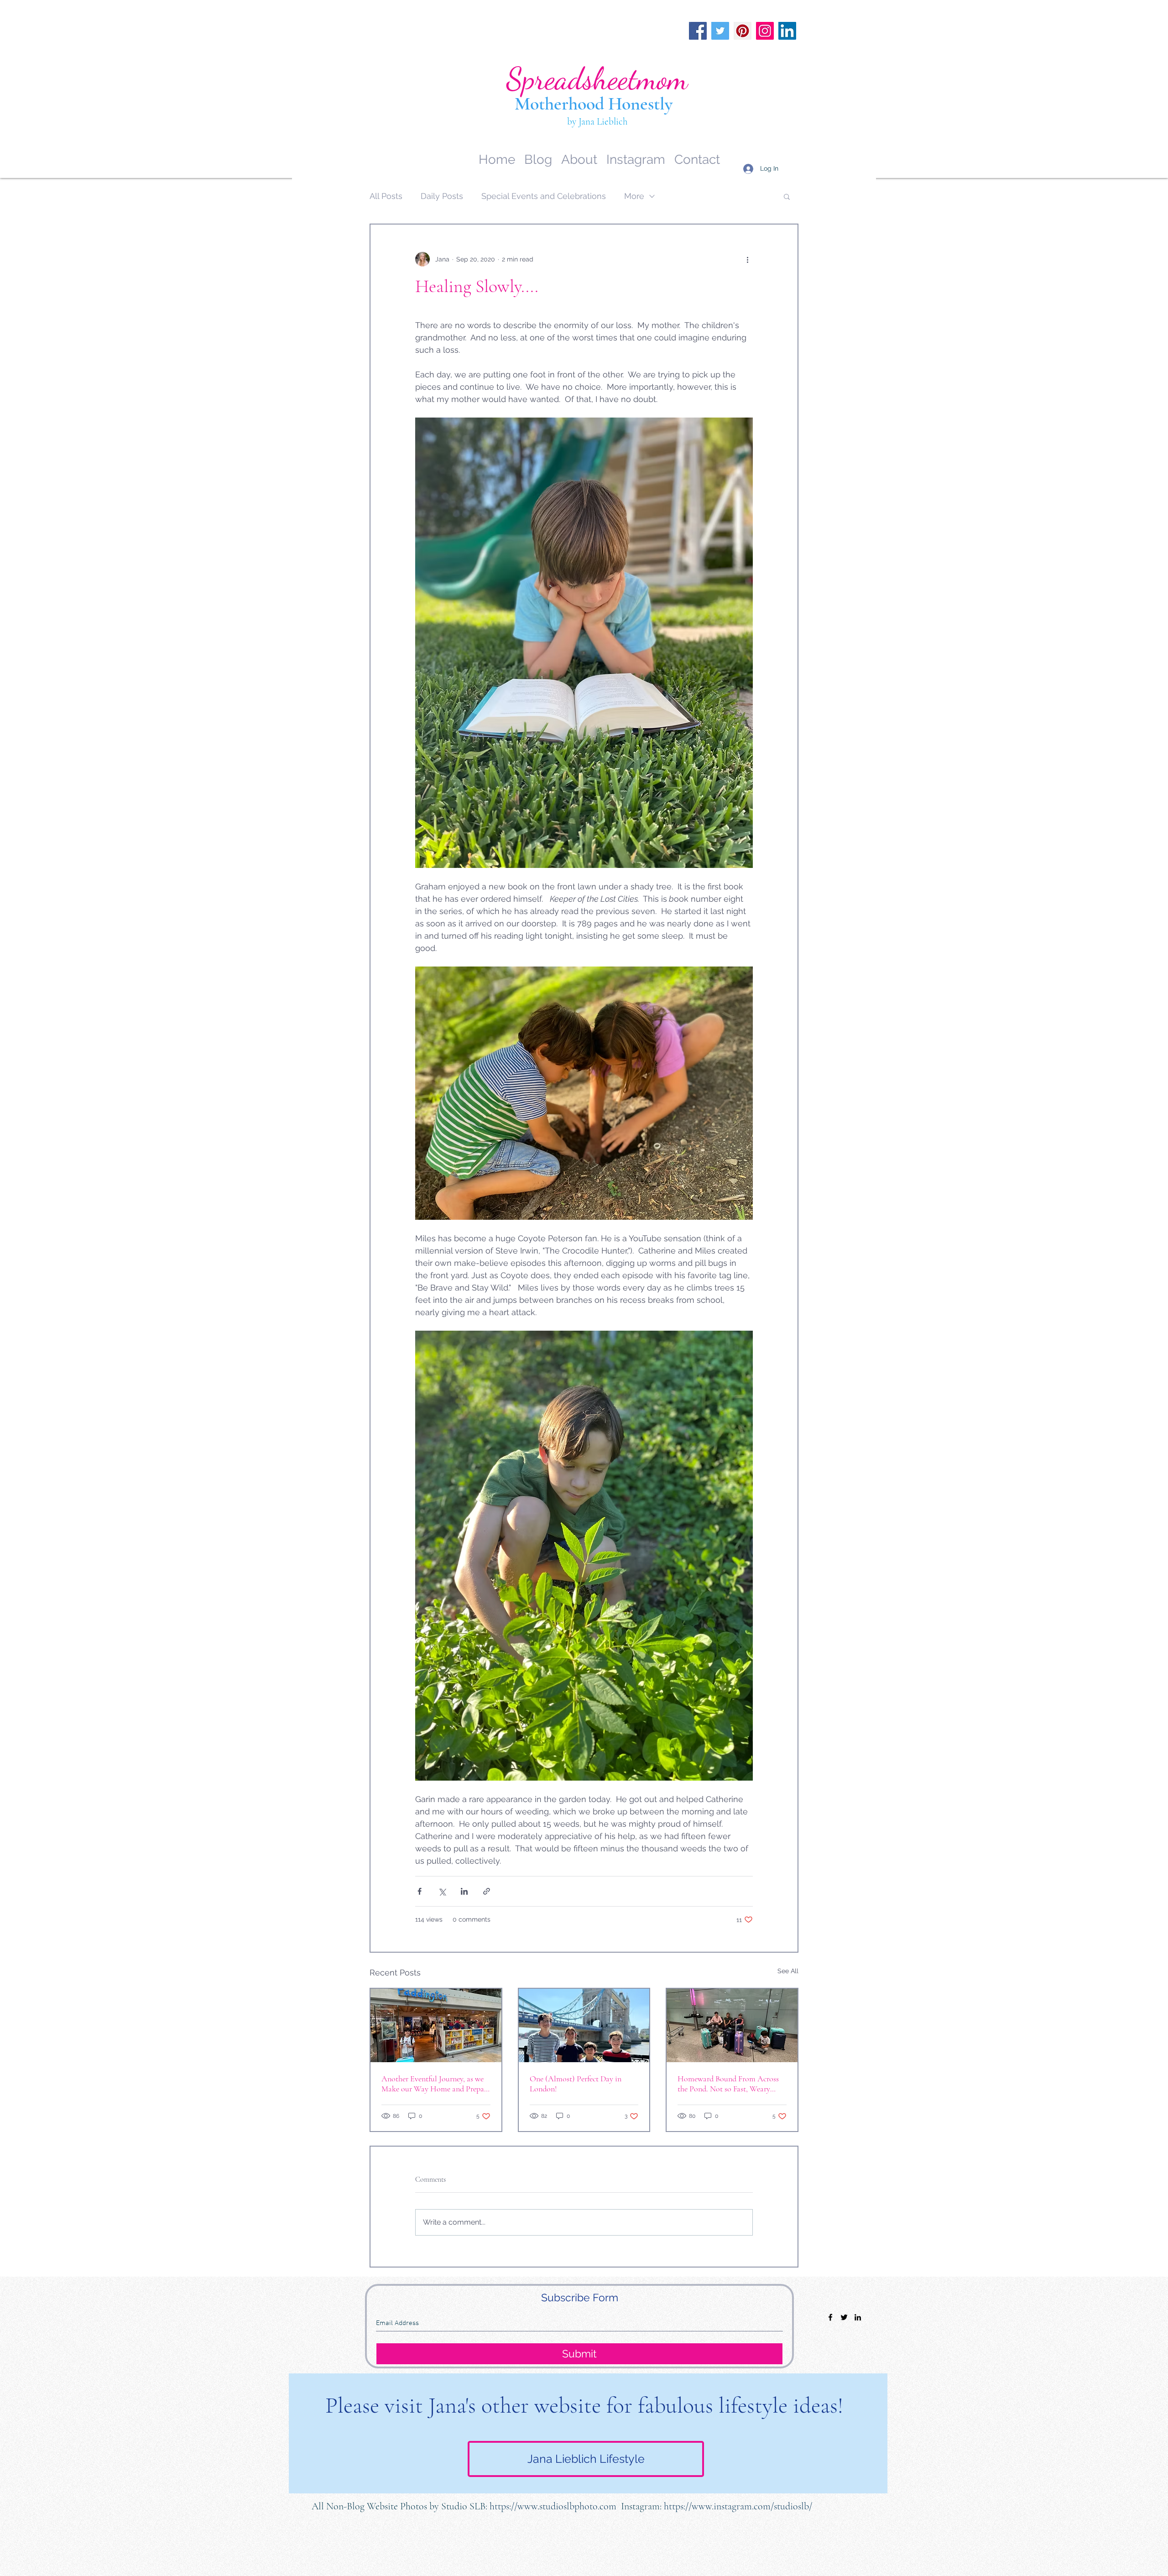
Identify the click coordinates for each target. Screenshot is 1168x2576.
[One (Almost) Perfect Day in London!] (584, 2025)
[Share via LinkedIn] (464, 1891)
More (634, 196)
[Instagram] (765, 31)
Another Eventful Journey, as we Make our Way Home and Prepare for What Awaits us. (436, 2084)
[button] (787, 196)
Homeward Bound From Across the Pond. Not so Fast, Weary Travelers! (728, 2084)
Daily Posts (442, 196)
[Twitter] (720, 31)
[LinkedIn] (787, 31)
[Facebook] (698, 31)
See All (788, 1971)
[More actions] (747, 259)
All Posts (386, 196)
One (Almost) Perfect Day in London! (576, 2084)
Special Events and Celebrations (544, 196)
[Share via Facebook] (420, 1891)
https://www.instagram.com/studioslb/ (738, 2506)
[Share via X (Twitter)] (442, 1891)
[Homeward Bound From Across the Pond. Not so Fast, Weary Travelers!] (732, 2025)
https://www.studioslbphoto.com (553, 2506)
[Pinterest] (743, 31)
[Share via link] (487, 1891)
